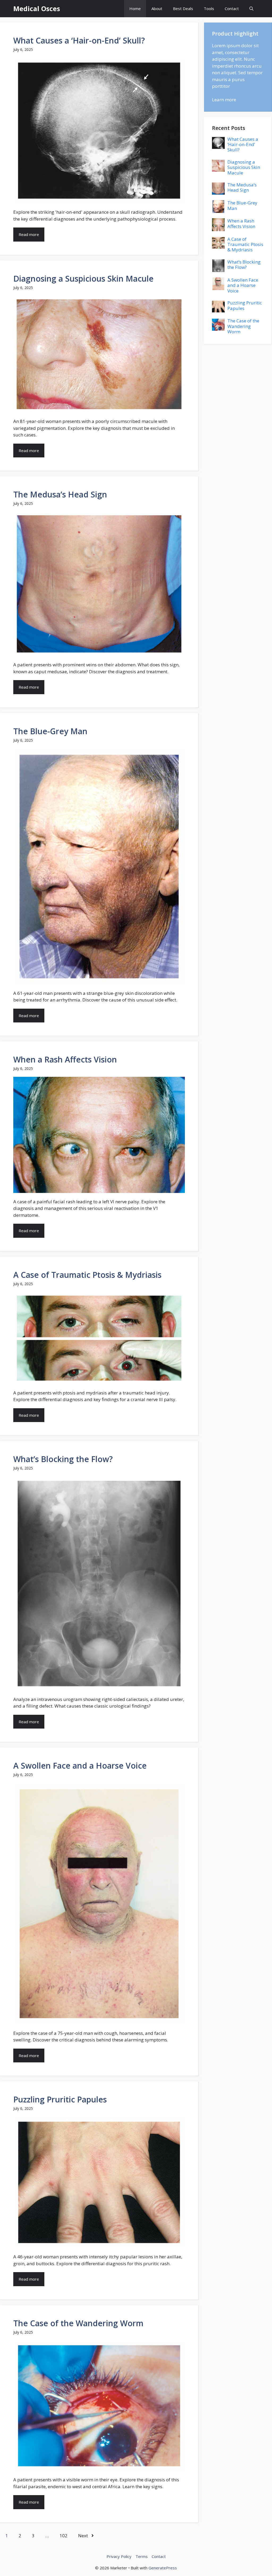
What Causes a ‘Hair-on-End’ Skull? (79, 40)
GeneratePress (163, 2568)
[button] (251, 9)
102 (63, 2536)
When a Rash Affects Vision (65, 1059)
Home (135, 8)
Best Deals (183, 8)
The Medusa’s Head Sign (60, 494)
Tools (209, 8)
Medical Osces (37, 8)
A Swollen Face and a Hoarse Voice (80, 1766)
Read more (29, 234)
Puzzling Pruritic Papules (60, 2099)
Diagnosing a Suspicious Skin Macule (83, 279)
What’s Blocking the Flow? (63, 1459)
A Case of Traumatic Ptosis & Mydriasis (87, 1275)
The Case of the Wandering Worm (78, 2323)
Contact (232, 8)
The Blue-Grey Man (50, 731)
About (157, 8)
